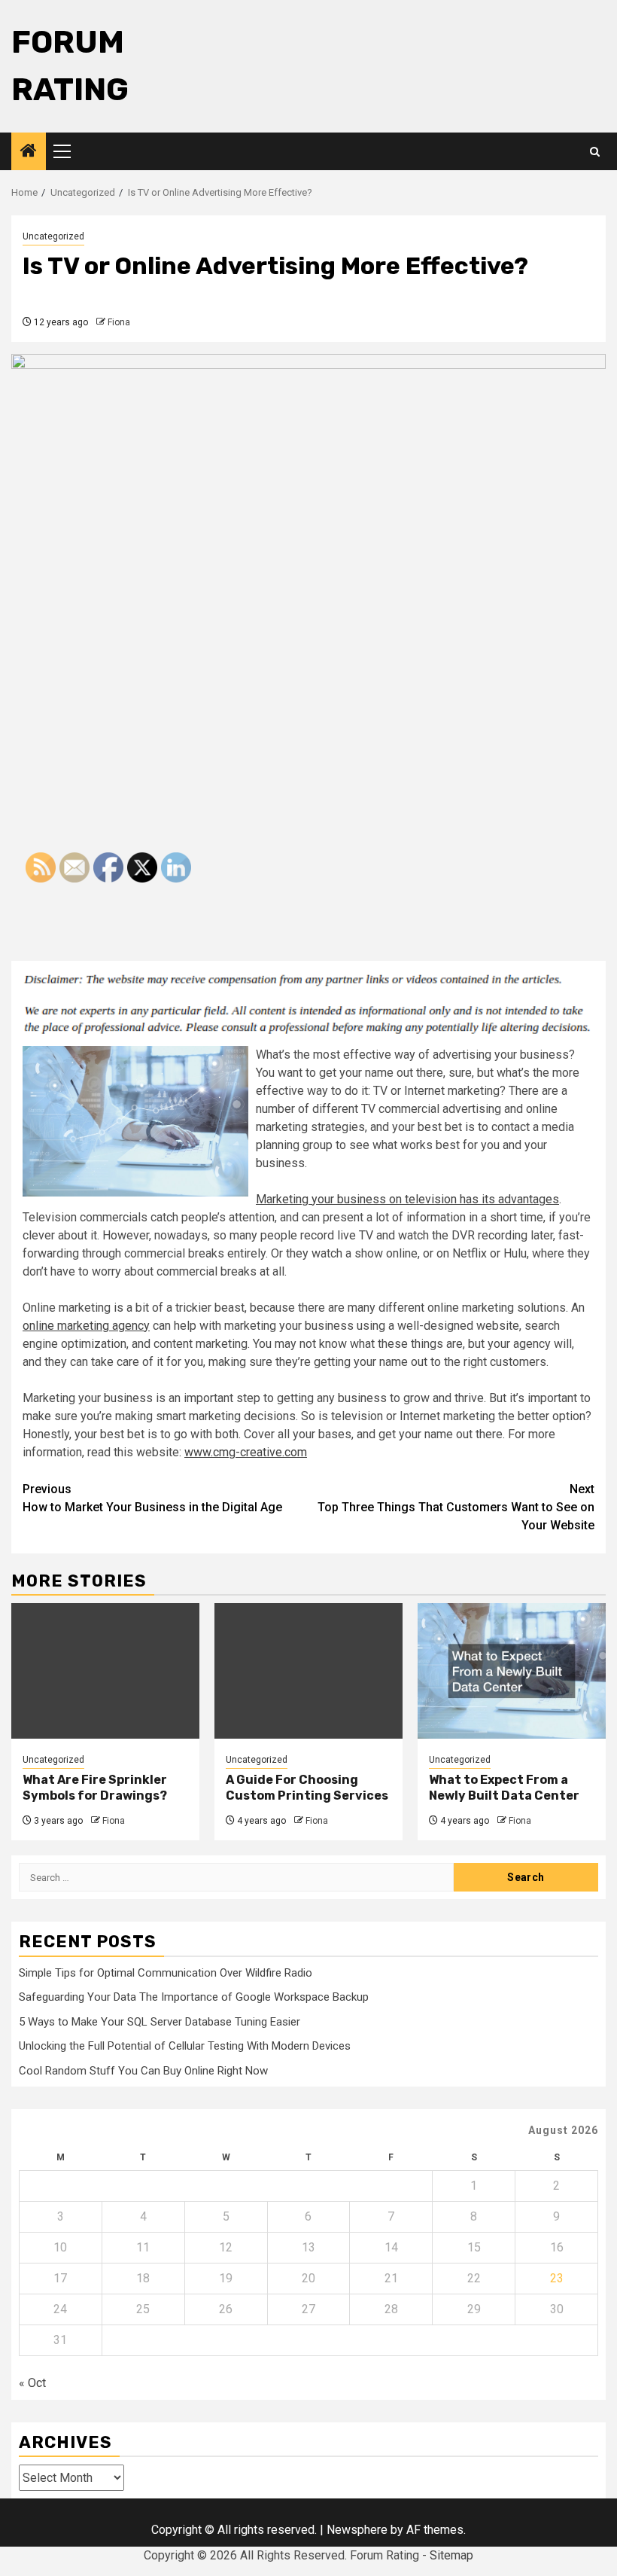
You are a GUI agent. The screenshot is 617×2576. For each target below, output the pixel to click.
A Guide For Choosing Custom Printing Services (307, 1788)
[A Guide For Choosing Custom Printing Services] (308, 1671)
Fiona (119, 322)
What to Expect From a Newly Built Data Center (504, 1788)
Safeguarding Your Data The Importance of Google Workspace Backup (194, 1997)
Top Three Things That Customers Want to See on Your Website (456, 1507)
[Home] (29, 152)
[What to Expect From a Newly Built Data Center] (512, 1671)
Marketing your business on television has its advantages (407, 1199)
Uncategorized (53, 236)
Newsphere (357, 2530)
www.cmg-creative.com (246, 1452)
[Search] (595, 152)
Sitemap (451, 2555)
